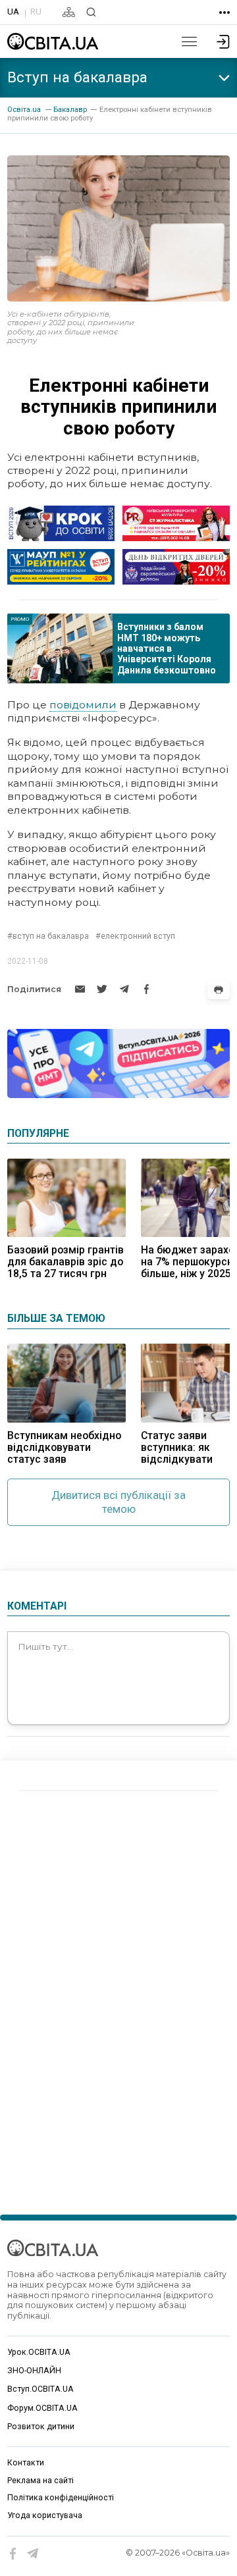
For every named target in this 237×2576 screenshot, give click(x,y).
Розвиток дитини (41, 2427)
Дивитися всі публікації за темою (118, 1502)
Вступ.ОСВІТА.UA (40, 2389)
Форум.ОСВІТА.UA (42, 2408)
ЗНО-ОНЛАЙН (34, 2371)
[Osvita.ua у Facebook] (13, 2554)
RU (36, 11)
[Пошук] (91, 12)
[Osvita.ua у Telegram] (33, 2554)
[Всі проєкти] (224, 13)
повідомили (83, 705)
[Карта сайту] (69, 12)
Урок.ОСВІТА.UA (39, 2352)
